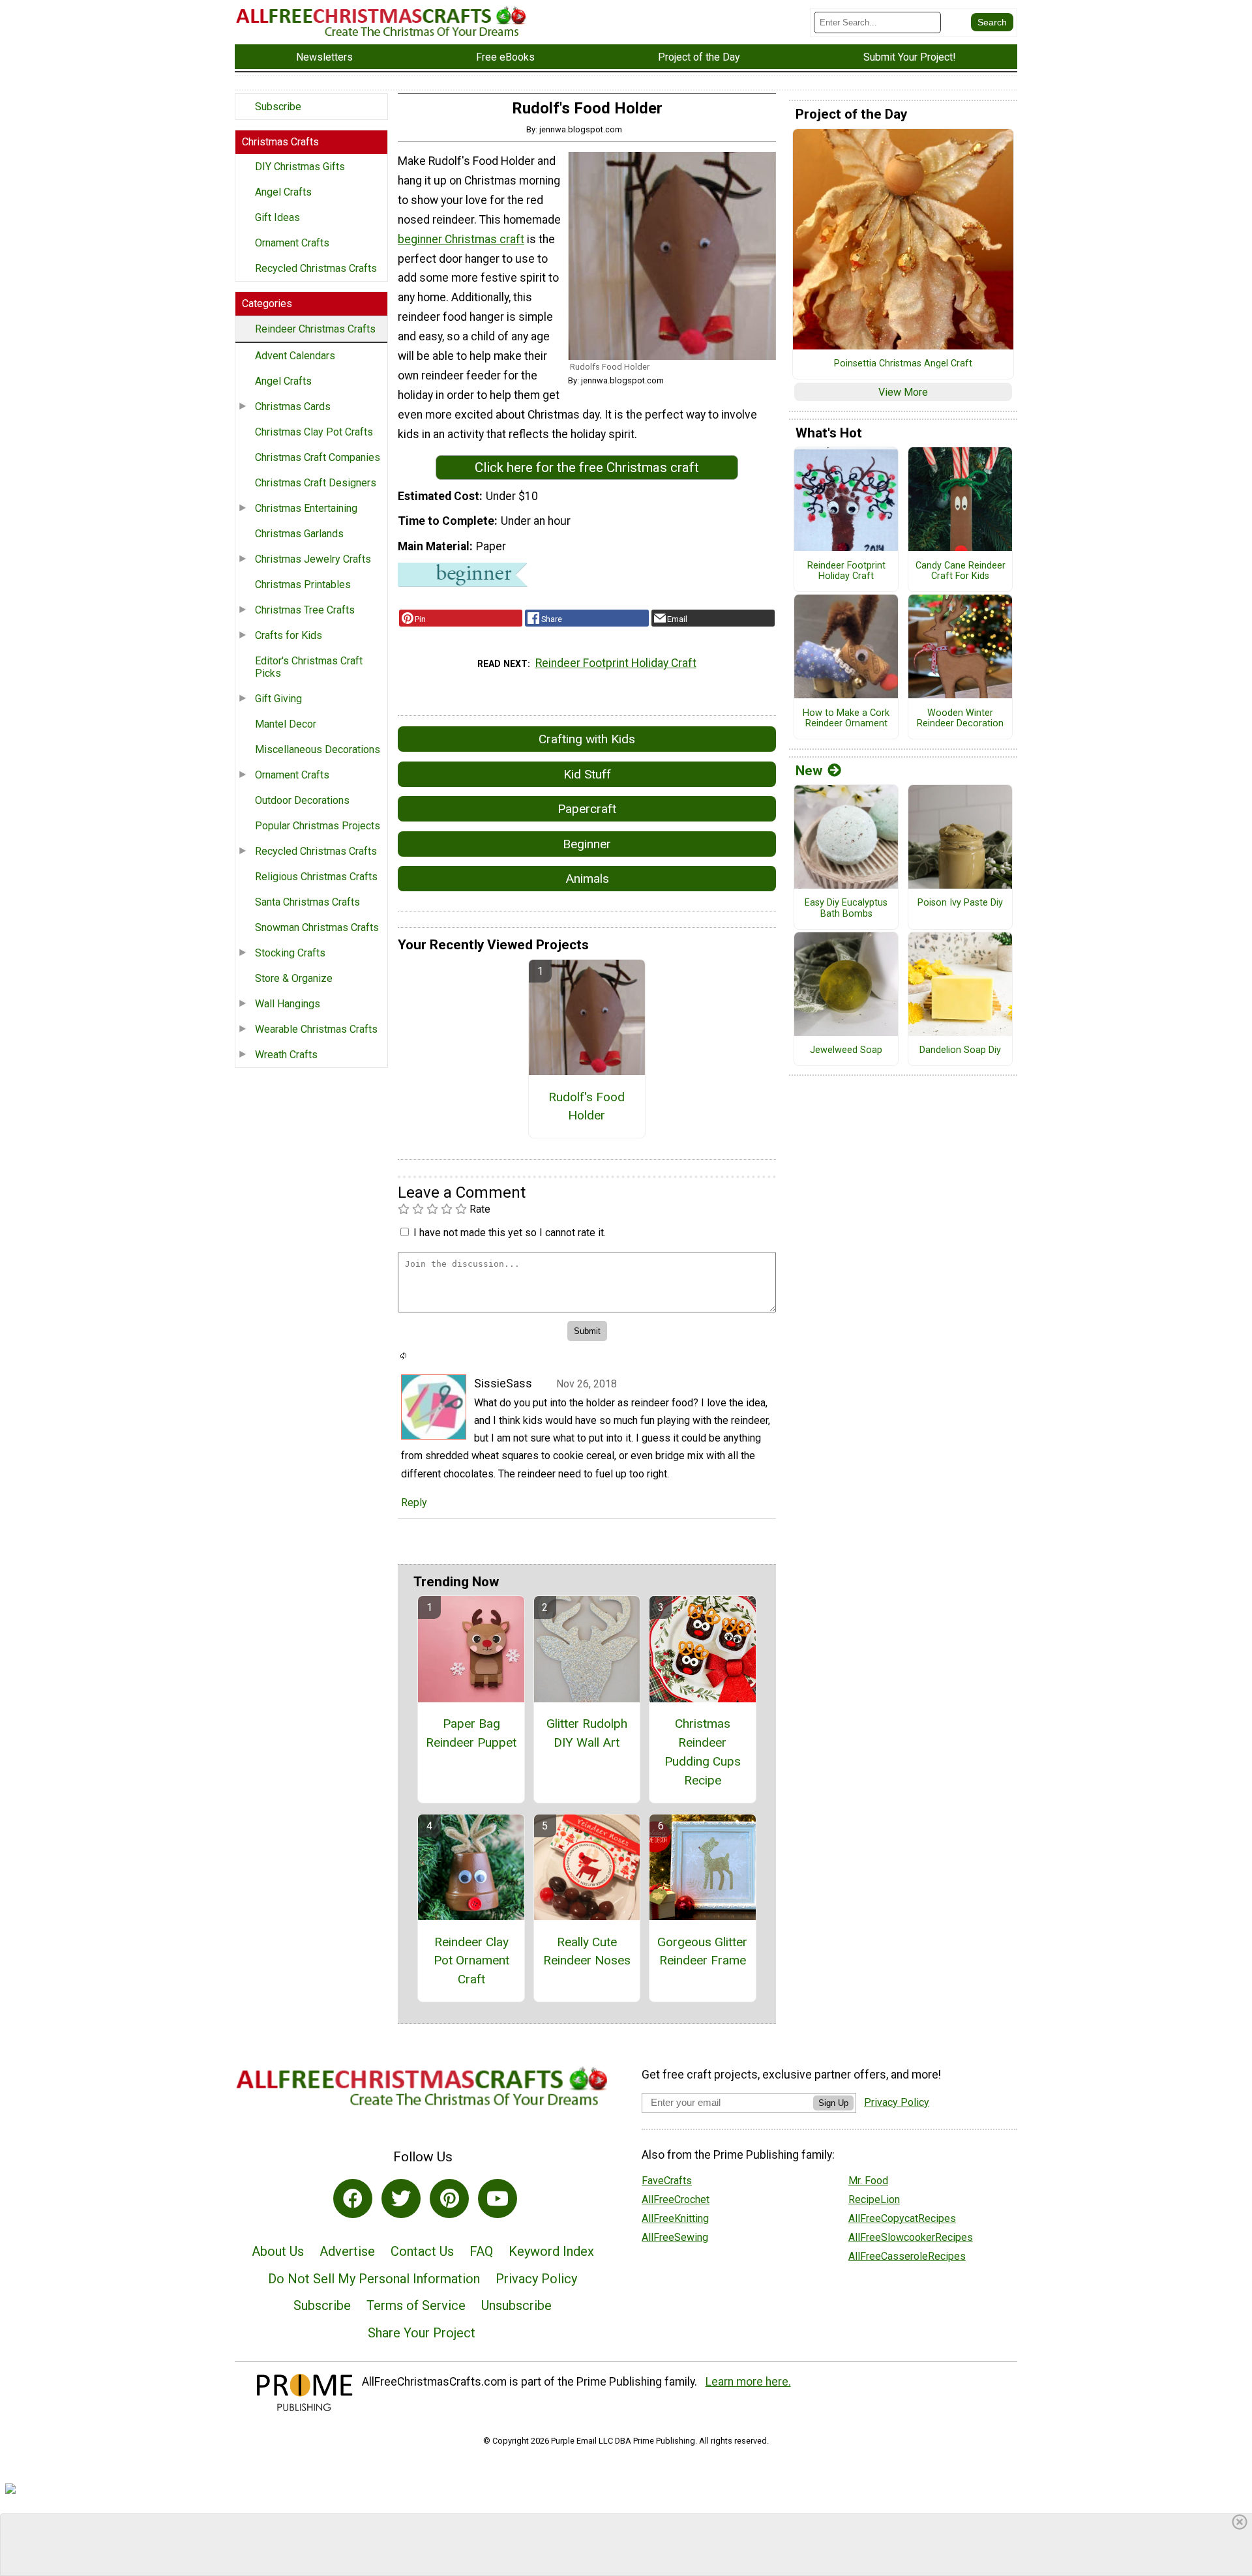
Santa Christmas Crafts (307, 902)
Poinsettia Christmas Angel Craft (903, 364)
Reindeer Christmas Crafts (315, 329)
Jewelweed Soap (846, 1050)
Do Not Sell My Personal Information (374, 2279)
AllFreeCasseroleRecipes (907, 2256)
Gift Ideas (277, 217)
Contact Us (422, 2251)
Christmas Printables (303, 585)
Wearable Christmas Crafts (316, 1029)
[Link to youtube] (498, 2198)
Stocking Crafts (290, 953)
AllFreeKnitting (675, 2218)
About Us (278, 2251)
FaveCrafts (667, 2181)
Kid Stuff (587, 774)
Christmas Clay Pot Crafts (314, 432)
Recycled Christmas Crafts (316, 268)
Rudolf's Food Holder (587, 1106)
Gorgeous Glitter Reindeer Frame (702, 1951)
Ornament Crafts (292, 243)
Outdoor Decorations (302, 800)
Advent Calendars (295, 356)
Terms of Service (416, 2305)
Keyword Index (551, 2251)
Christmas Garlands (299, 534)
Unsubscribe (516, 2305)
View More (903, 392)
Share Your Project (422, 2333)
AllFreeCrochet (676, 2199)
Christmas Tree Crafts (305, 610)
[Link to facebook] (353, 2198)
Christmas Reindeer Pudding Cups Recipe (703, 1752)
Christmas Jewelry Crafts (313, 559)
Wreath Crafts (286, 1055)
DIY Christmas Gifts (300, 167)
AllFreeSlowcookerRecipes (911, 2237)
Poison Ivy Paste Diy (960, 903)
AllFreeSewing (675, 2237)
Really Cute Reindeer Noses (587, 1951)
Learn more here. (748, 2382)
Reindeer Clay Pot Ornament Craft (471, 1961)
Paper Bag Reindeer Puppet (471, 1733)
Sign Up (833, 2103)
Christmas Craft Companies (318, 457)
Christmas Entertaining (306, 508)
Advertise (347, 2251)
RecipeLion (874, 2199)
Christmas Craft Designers (316, 483)
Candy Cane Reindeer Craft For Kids (961, 571)
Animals (587, 879)
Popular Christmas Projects (318, 826)
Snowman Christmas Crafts (317, 927)
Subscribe (278, 107)
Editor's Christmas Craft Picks (309, 667)
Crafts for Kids (289, 635)
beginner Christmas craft (461, 239)
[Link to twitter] (401, 2198)
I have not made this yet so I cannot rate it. (510, 1233)
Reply (414, 1503)
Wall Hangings (288, 1004)
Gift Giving (278, 699)
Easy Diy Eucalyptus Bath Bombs (846, 909)
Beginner (587, 844)
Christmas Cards (293, 407)
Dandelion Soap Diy (960, 1050)
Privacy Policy (536, 2279)
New (809, 771)
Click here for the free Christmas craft (587, 467)
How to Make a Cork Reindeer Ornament (846, 719)
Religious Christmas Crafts (316, 877)
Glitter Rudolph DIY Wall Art (587, 1733)
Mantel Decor (286, 724)
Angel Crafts (283, 192)
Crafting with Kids (587, 739)
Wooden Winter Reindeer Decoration (960, 719)
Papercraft (587, 809)
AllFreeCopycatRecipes (902, 2218)
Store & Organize (294, 978)
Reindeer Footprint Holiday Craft (616, 663)
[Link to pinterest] (449, 2198)
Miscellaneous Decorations (318, 749)
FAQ (481, 2251)
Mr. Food (868, 2181)
